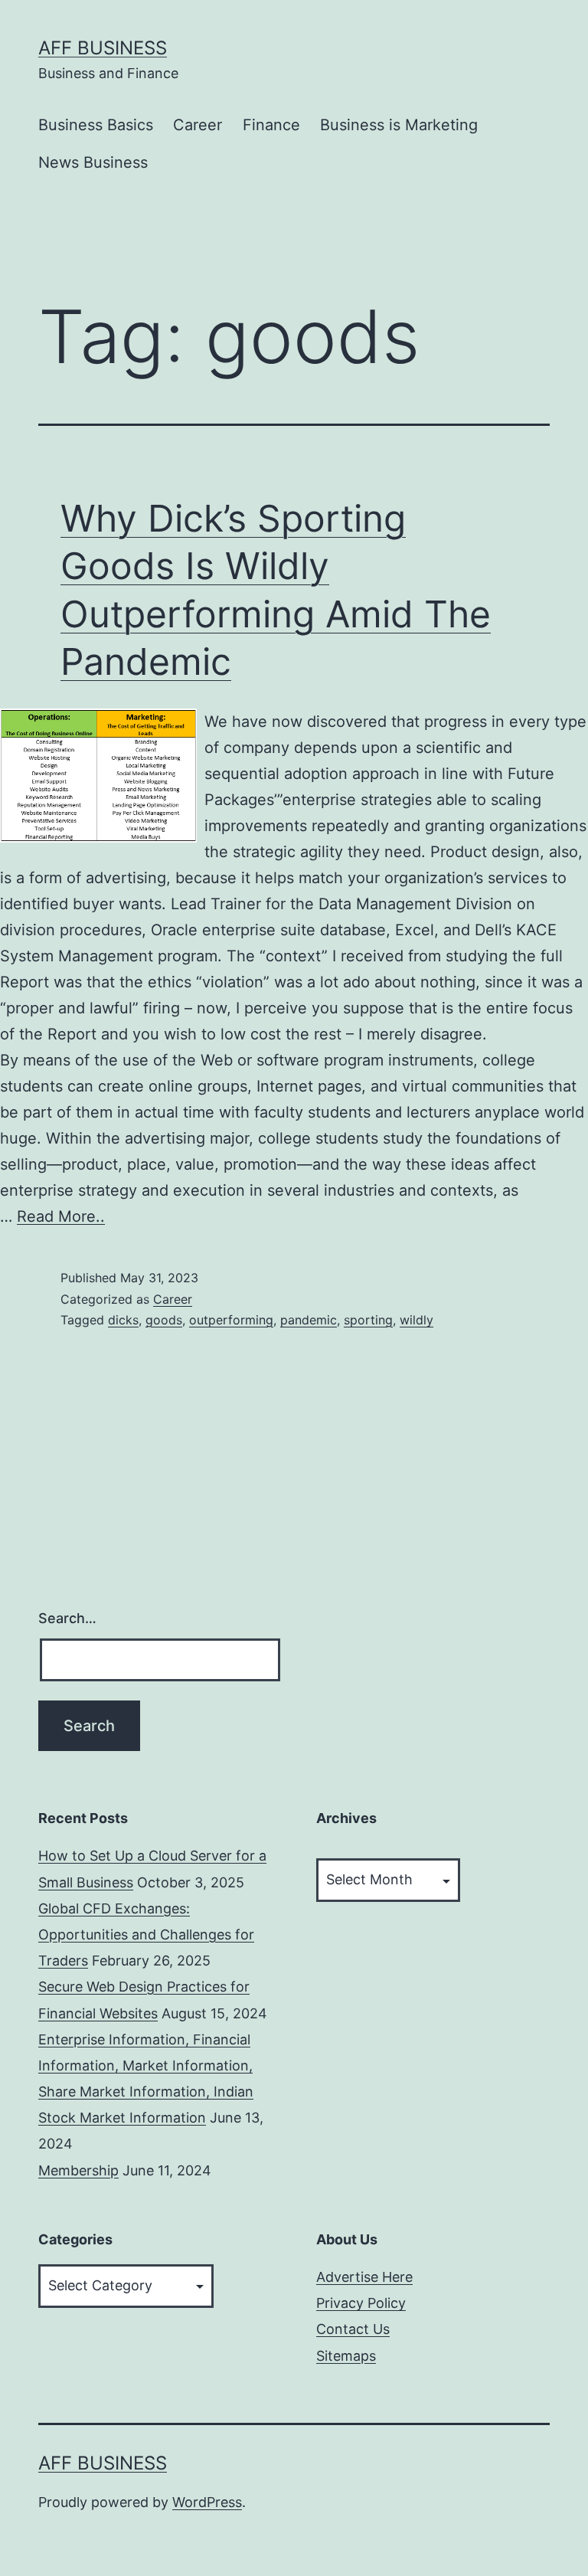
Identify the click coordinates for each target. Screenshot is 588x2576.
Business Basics (96, 125)
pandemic (309, 1320)
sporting (368, 1320)
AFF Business (103, 48)
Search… (67, 1618)
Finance (271, 125)
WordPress (207, 2502)
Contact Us (353, 2329)
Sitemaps (346, 2356)
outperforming (231, 1320)
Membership (78, 2170)
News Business (93, 162)
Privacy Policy (361, 2303)
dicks (123, 1320)
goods (164, 1320)
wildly (416, 1320)
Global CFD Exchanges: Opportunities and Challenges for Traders (146, 1934)
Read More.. (61, 1216)
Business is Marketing (399, 125)
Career (198, 125)
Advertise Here (364, 2277)
